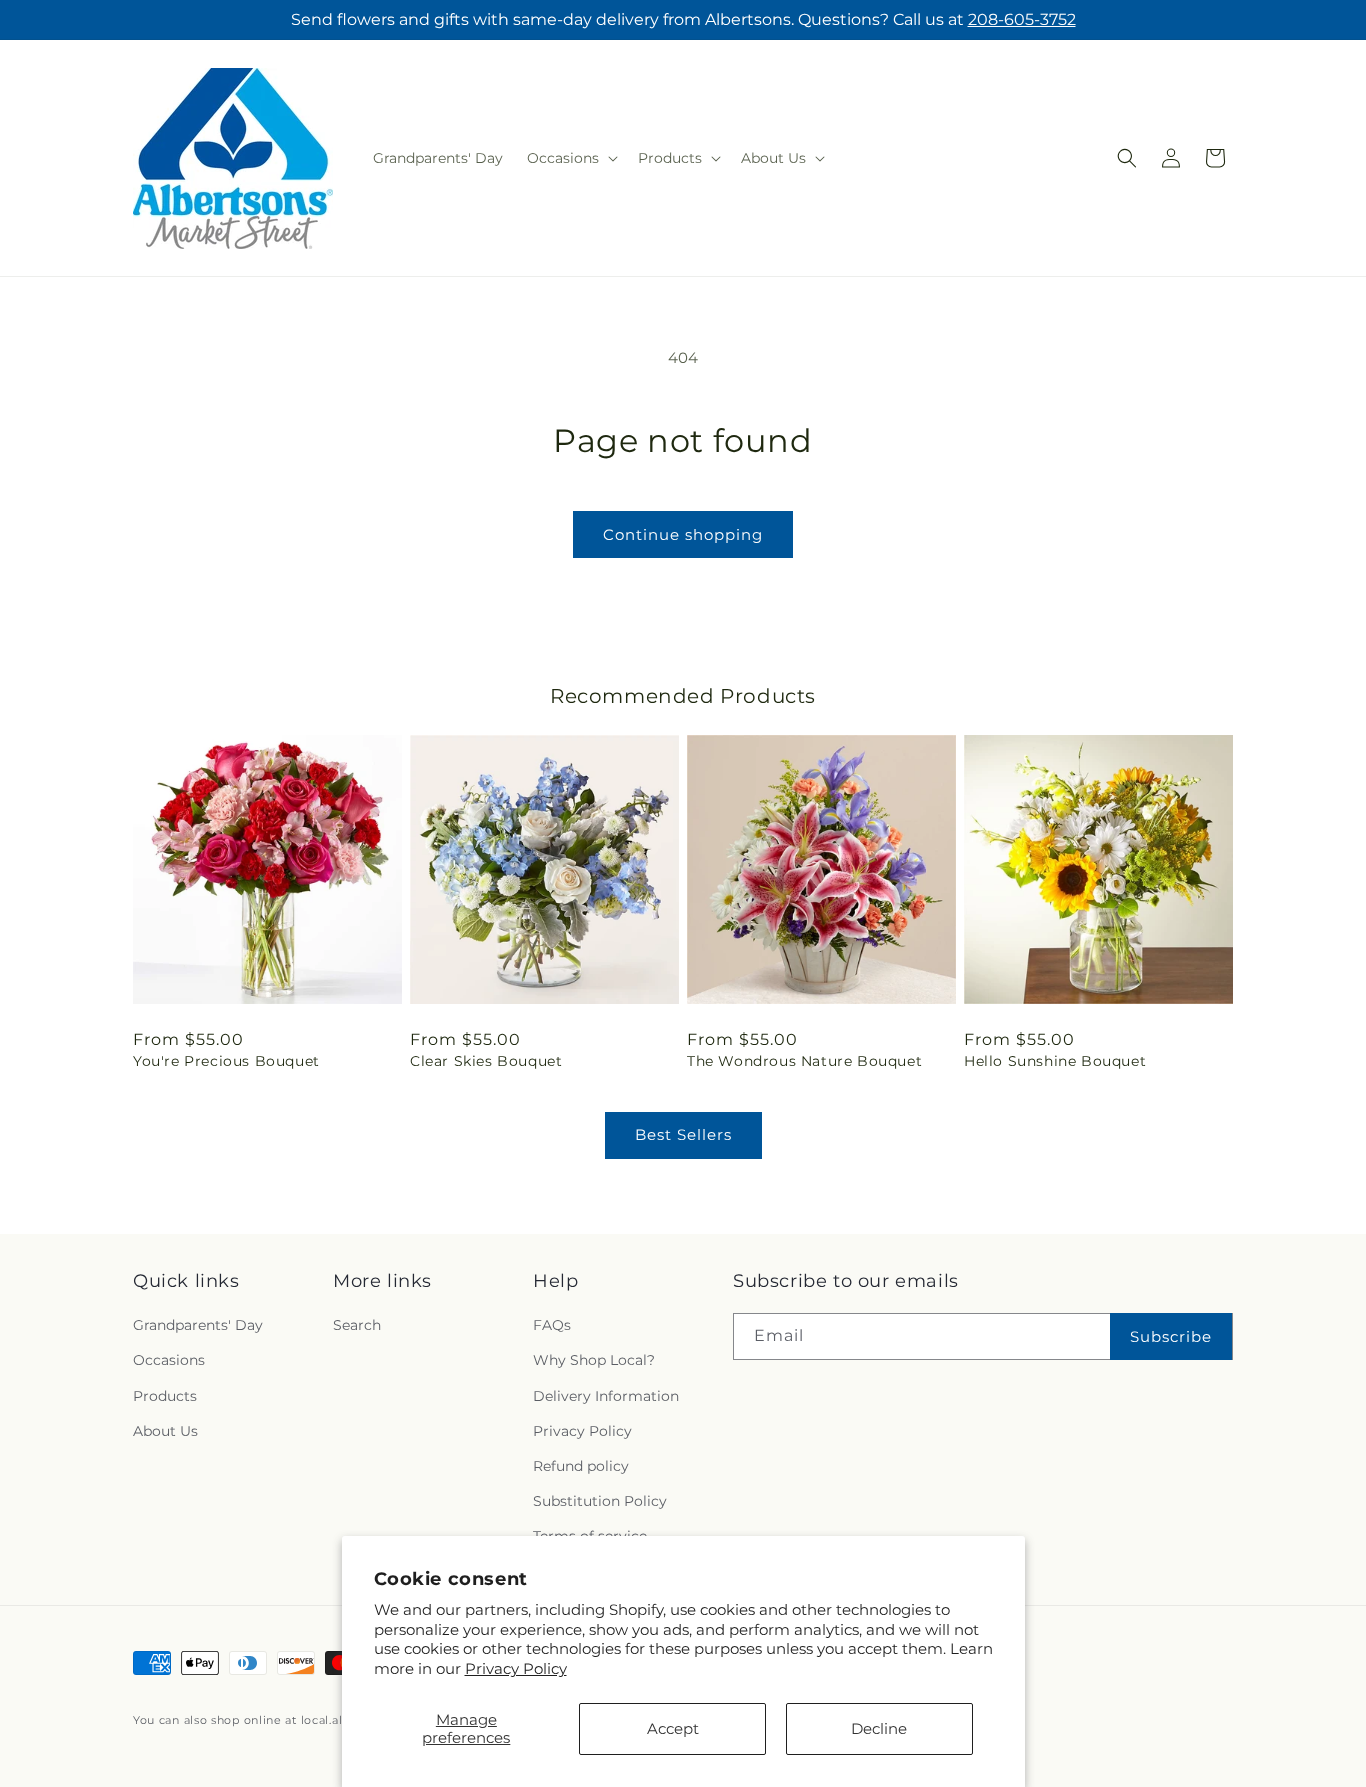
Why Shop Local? (594, 1361)
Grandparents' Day (198, 1326)
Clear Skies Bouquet (486, 1061)
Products (165, 1396)
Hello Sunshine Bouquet (1055, 1061)
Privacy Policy (516, 1668)
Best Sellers (683, 1134)
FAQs (552, 1326)
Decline (879, 1728)
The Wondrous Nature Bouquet (804, 1061)
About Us (165, 1431)
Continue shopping (683, 534)
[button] (570, 158)
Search (357, 1326)
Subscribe (1171, 1336)
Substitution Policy (600, 1501)
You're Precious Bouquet (226, 1061)
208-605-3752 (1022, 19)
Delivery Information (606, 1396)
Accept (673, 1728)
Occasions (169, 1361)
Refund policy (581, 1466)
